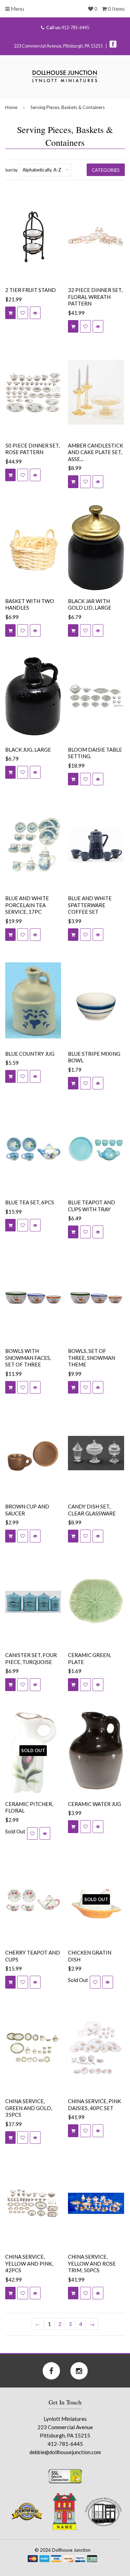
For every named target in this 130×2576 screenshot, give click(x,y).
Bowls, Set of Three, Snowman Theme (92, 1358)
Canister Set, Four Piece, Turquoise (31, 1658)
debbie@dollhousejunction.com (65, 2452)
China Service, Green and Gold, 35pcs (29, 2108)
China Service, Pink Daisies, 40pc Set (94, 2105)
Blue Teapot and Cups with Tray (92, 1206)
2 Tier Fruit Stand (31, 290)
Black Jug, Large (28, 750)
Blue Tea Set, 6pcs (30, 1202)
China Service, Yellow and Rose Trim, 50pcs (92, 2263)
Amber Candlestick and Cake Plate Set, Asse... (96, 452)
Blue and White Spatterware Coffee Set (90, 905)
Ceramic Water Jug (94, 1804)
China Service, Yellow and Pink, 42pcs (29, 2263)
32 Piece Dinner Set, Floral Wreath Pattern (95, 297)
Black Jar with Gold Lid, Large (90, 604)
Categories (106, 170)
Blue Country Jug (30, 1054)
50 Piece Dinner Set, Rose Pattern (32, 449)
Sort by (11, 170)
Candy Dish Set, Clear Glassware (92, 1510)
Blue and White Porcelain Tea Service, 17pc (27, 905)
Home (11, 107)
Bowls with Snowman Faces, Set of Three (28, 1358)
